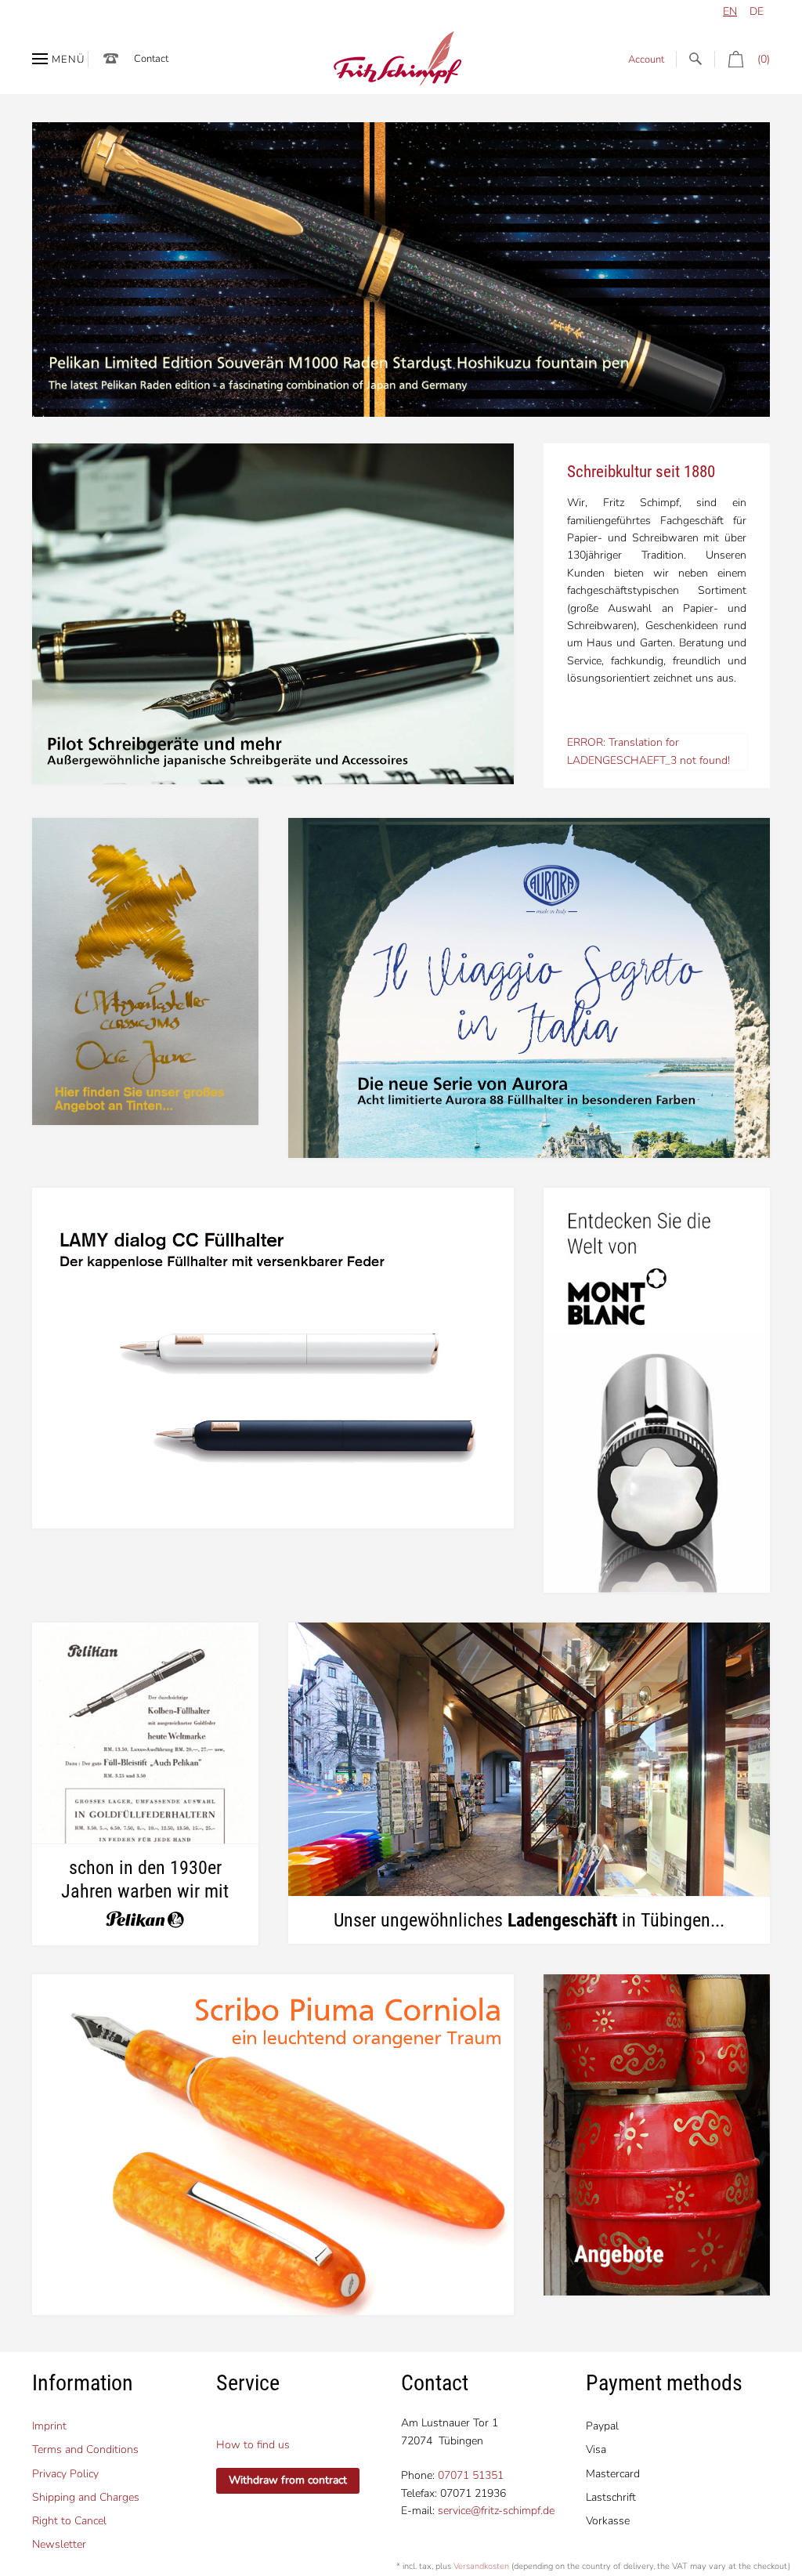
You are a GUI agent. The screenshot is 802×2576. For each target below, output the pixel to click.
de (757, 11)
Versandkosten (481, 2566)
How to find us (253, 2445)
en (730, 11)
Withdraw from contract (288, 2480)
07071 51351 (471, 2475)
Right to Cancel (69, 2521)
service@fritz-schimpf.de (496, 2511)
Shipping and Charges (86, 2497)
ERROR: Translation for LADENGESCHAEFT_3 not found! (648, 751)
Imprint (49, 2426)
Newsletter (59, 2544)
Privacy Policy (65, 2474)
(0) (764, 59)
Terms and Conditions (85, 2449)
